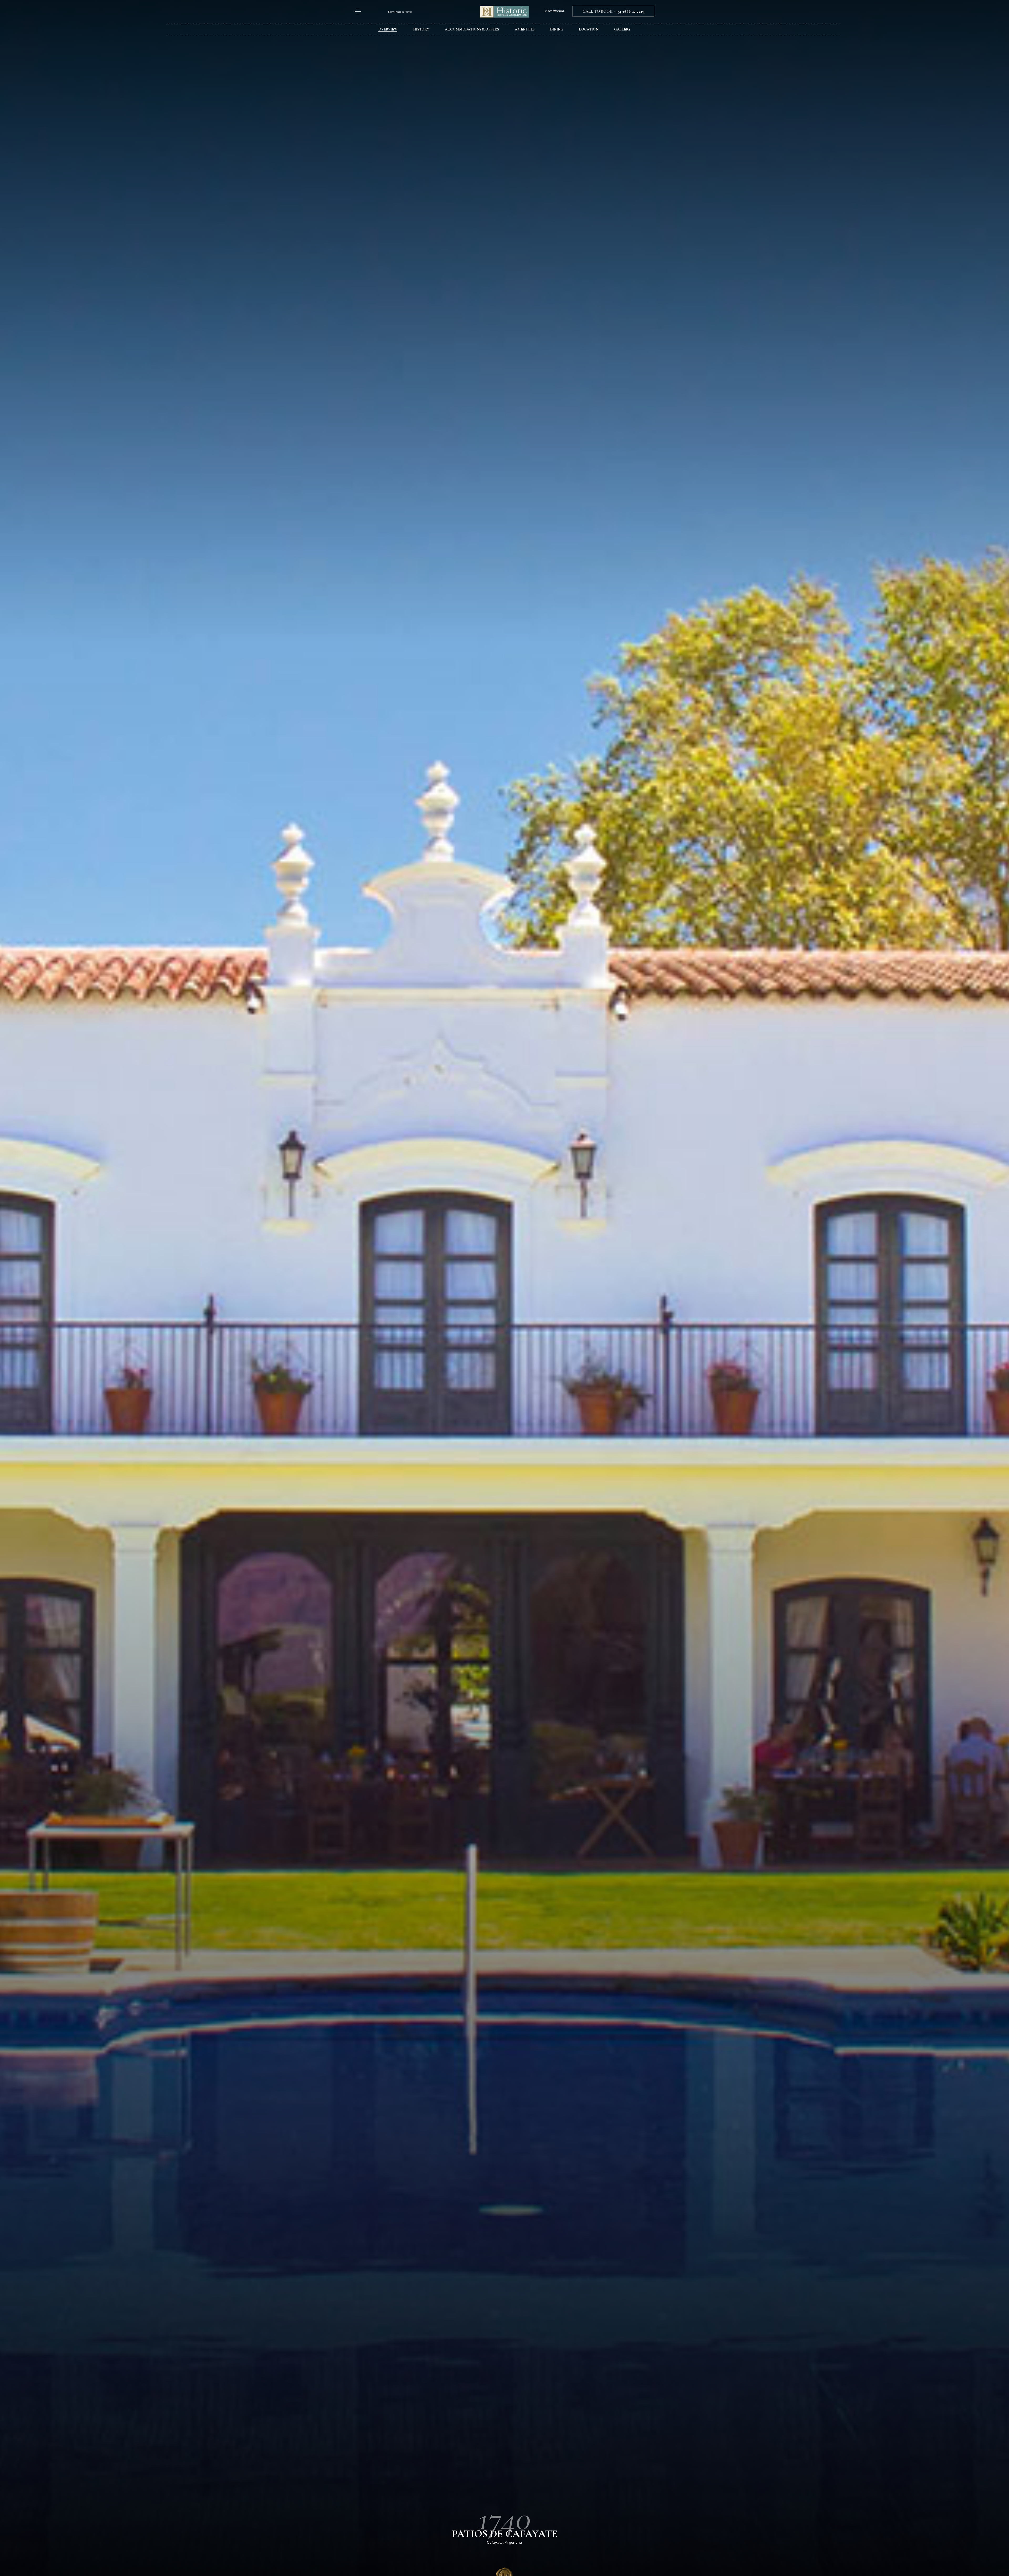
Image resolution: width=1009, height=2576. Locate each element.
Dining (557, 29)
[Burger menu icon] (358, 11)
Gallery (622, 29)
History (421, 29)
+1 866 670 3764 (555, 11)
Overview (388, 29)
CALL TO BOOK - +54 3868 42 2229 (613, 11)
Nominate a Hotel (400, 12)
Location (589, 29)
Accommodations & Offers (472, 29)
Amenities (525, 29)
